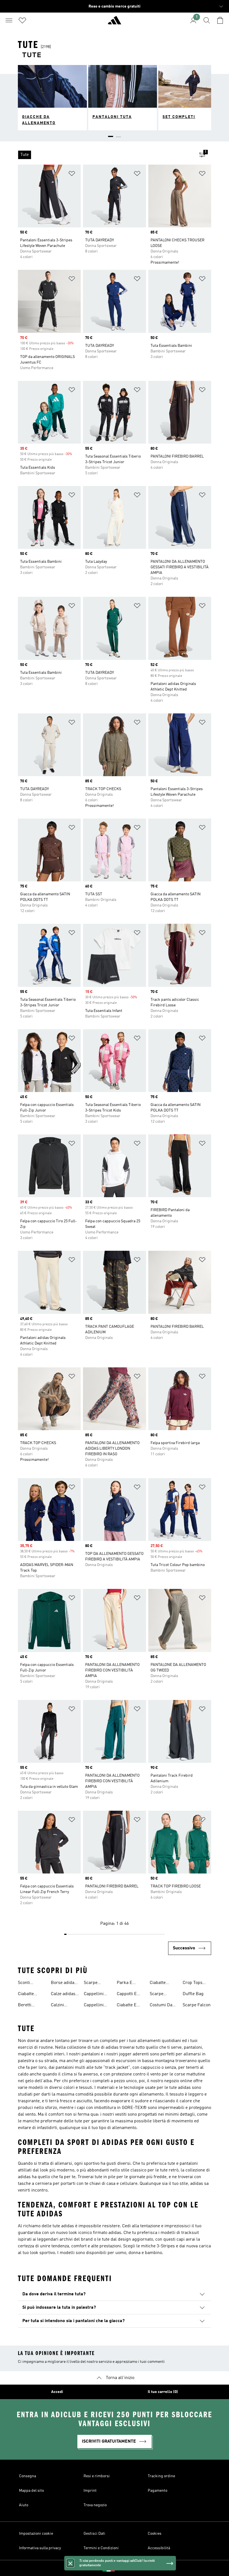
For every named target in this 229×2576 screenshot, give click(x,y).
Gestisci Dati (94, 2534)
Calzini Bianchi (58, 2006)
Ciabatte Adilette (26, 1995)
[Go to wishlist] (22, 20)
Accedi (57, 2392)
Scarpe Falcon (197, 2005)
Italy (123, 2568)
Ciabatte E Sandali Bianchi (127, 2006)
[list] (106, 155)
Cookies (155, 2534)
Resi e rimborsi (97, 2476)
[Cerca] (207, 20)
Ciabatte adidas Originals (159, 1983)
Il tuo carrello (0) (163, 2392)
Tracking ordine (161, 2476)
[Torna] (115, 23)
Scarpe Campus (92, 1983)
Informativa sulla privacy (40, 2548)
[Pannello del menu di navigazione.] (9, 20)
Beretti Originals (27, 2006)
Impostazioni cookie (36, 2534)
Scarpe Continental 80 (164, 1995)
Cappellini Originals (94, 1995)
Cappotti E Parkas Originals (127, 1995)
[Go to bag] (220, 20)
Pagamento (158, 2491)
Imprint (90, 2491)
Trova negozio (95, 2505)
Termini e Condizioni (101, 2548)
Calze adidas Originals (63, 1995)
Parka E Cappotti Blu (129, 1983)
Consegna (28, 2476)
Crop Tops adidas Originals (193, 1983)
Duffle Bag (193, 1994)
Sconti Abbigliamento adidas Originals (32, 1983)
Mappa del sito (31, 2491)
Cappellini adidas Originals (94, 2006)
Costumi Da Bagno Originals (161, 2006)
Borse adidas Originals (64, 1983)
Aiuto (24, 2505)
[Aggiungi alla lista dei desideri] (72, 175)
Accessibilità (159, 2548)
